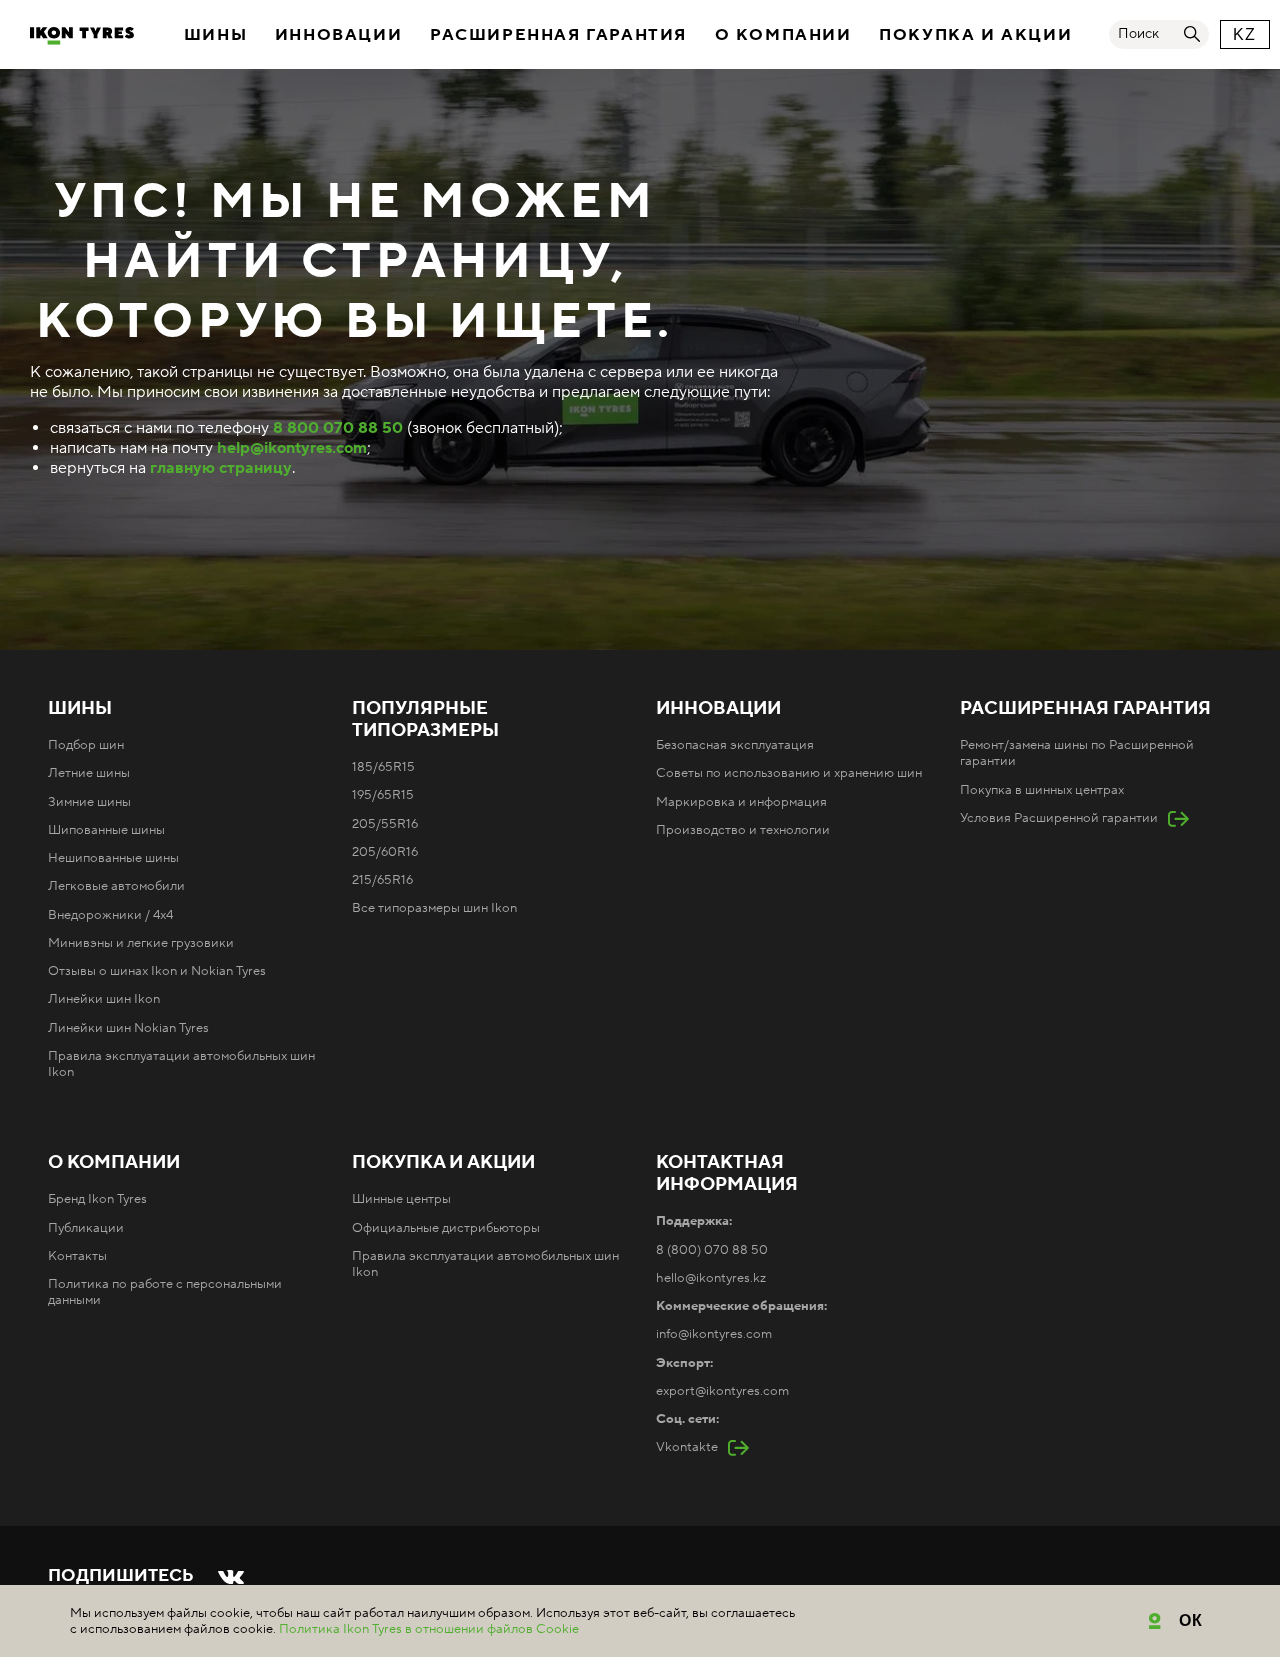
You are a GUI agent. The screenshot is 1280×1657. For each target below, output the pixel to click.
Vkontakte (687, 1447)
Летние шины (89, 773)
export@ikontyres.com (722, 1391)
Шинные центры (401, 1199)
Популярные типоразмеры (425, 720)
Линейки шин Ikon (104, 999)
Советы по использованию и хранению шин (789, 773)
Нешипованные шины (113, 858)
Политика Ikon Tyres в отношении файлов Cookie (429, 1629)
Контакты (77, 1256)
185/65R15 (383, 767)
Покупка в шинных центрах (1042, 790)
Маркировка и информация (741, 802)
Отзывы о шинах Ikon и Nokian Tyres (157, 971)
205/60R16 (385, 852)
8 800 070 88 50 (338, 428)
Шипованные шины (106, 830)
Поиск (1138, 34)
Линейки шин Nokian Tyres (128, 1028)
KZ (1245, 34)
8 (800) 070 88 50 (712, 1250)
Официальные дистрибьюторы (446, 1228)
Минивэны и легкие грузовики (141, 943)
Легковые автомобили (116, 886)
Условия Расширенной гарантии (1059, 818)
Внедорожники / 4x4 (110, 915)
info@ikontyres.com (714, 1334)
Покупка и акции (975, 35)
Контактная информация (727, 1174)
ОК (1191, 1620)
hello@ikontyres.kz (711, 1278)
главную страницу (221, 468)
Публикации (86, 1228)
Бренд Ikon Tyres (97, 1199)
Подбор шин (86, 745)
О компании (783, 35)
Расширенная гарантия (558, 35)
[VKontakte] (231, 1577)
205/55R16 (385, 824)
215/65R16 (382, 880)
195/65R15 (383, 795)
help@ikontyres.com (292, 448)
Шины (215, 35)
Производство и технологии (743, 830)
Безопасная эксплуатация (735, 745)
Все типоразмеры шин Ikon (434, 908)
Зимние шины (89, 802)
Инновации (338, 35)
